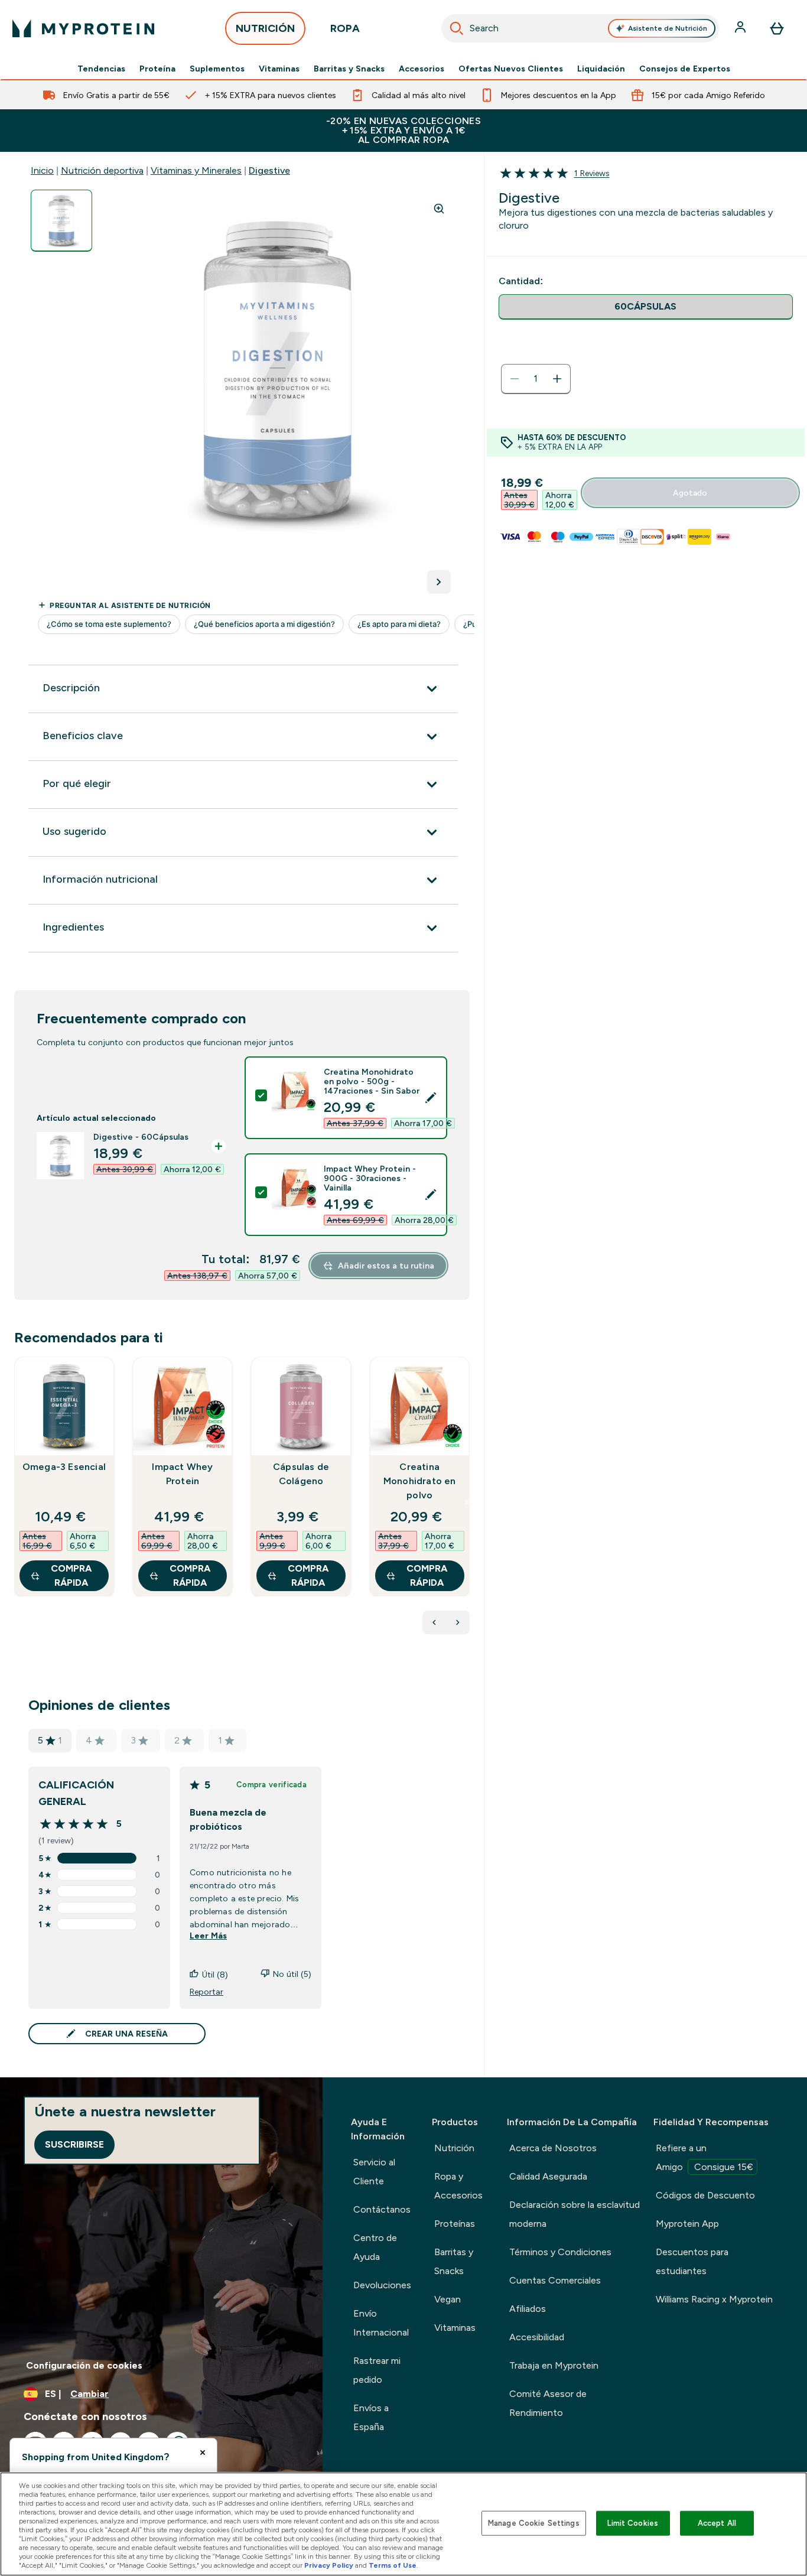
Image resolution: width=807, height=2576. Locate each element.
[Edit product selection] (431, 1098)
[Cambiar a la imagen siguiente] (439, 582)
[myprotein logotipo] (83, 28)
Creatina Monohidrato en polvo (420, 1481)
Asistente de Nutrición (668, 28)
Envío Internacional (381, 2323)
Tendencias (101, 69)
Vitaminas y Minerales (196, 170)
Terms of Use (393, 2565)
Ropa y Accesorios (458, 2186)
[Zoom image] (439, 209)
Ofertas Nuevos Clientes (511, 69)
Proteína (157, 69)
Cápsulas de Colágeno (301, 1474)
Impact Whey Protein (182, 1474)
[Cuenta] (741, 28)
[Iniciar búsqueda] (457, 28)
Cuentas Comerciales (555, 2280)
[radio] (646, 307)
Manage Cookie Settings (534, 2523)
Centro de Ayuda (375, 2247)
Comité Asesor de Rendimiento (548, 2403)
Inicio (42, 170)
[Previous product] (434, 1622)
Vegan (448, 2299)
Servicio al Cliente (374, 2172)
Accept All (717, 2523)
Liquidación (601, 69)
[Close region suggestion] (203, 2453)
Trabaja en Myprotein (554, 2365)
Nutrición (454, 2148)
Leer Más (208, 1936)
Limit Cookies (633, 2523)
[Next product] (458, 1622)
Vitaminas (279, 69)
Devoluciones (382, 2285)
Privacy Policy (329, 2565)
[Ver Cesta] (777, 28)
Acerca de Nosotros (553, 2148)
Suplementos (217, 69)
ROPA (345, 28)
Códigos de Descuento (705, 2195)
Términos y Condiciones (560, 2252)
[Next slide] (467, 1502)
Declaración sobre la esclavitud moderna (575, 2214)
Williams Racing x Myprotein (714, 2299)
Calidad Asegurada (548, 2176)
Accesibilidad (537, 2337)
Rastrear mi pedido (377, 2370)
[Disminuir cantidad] (515, 379)
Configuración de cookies (84, 2365)
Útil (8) (215, 1975)
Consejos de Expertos (685, 69)
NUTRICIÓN (265, 28)
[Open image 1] (61, 221)
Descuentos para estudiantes (692, 2261)
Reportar (206, 1992)
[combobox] (580, 28)
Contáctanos (382, 2209)
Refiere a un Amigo (705, 2157)
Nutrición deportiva (102, 170)
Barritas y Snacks (349, 69)
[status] (536, 379)
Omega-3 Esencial (64, 1467)
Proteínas (455, 2224)
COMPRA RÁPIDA (71, 1575)
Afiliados (528, 2309)
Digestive (269, 170)
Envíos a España (371, 2417)
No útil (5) (292, 1974)
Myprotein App (687, 2224)
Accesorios (422, 69)
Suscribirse (74, 2144)
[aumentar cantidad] (557, 379)
